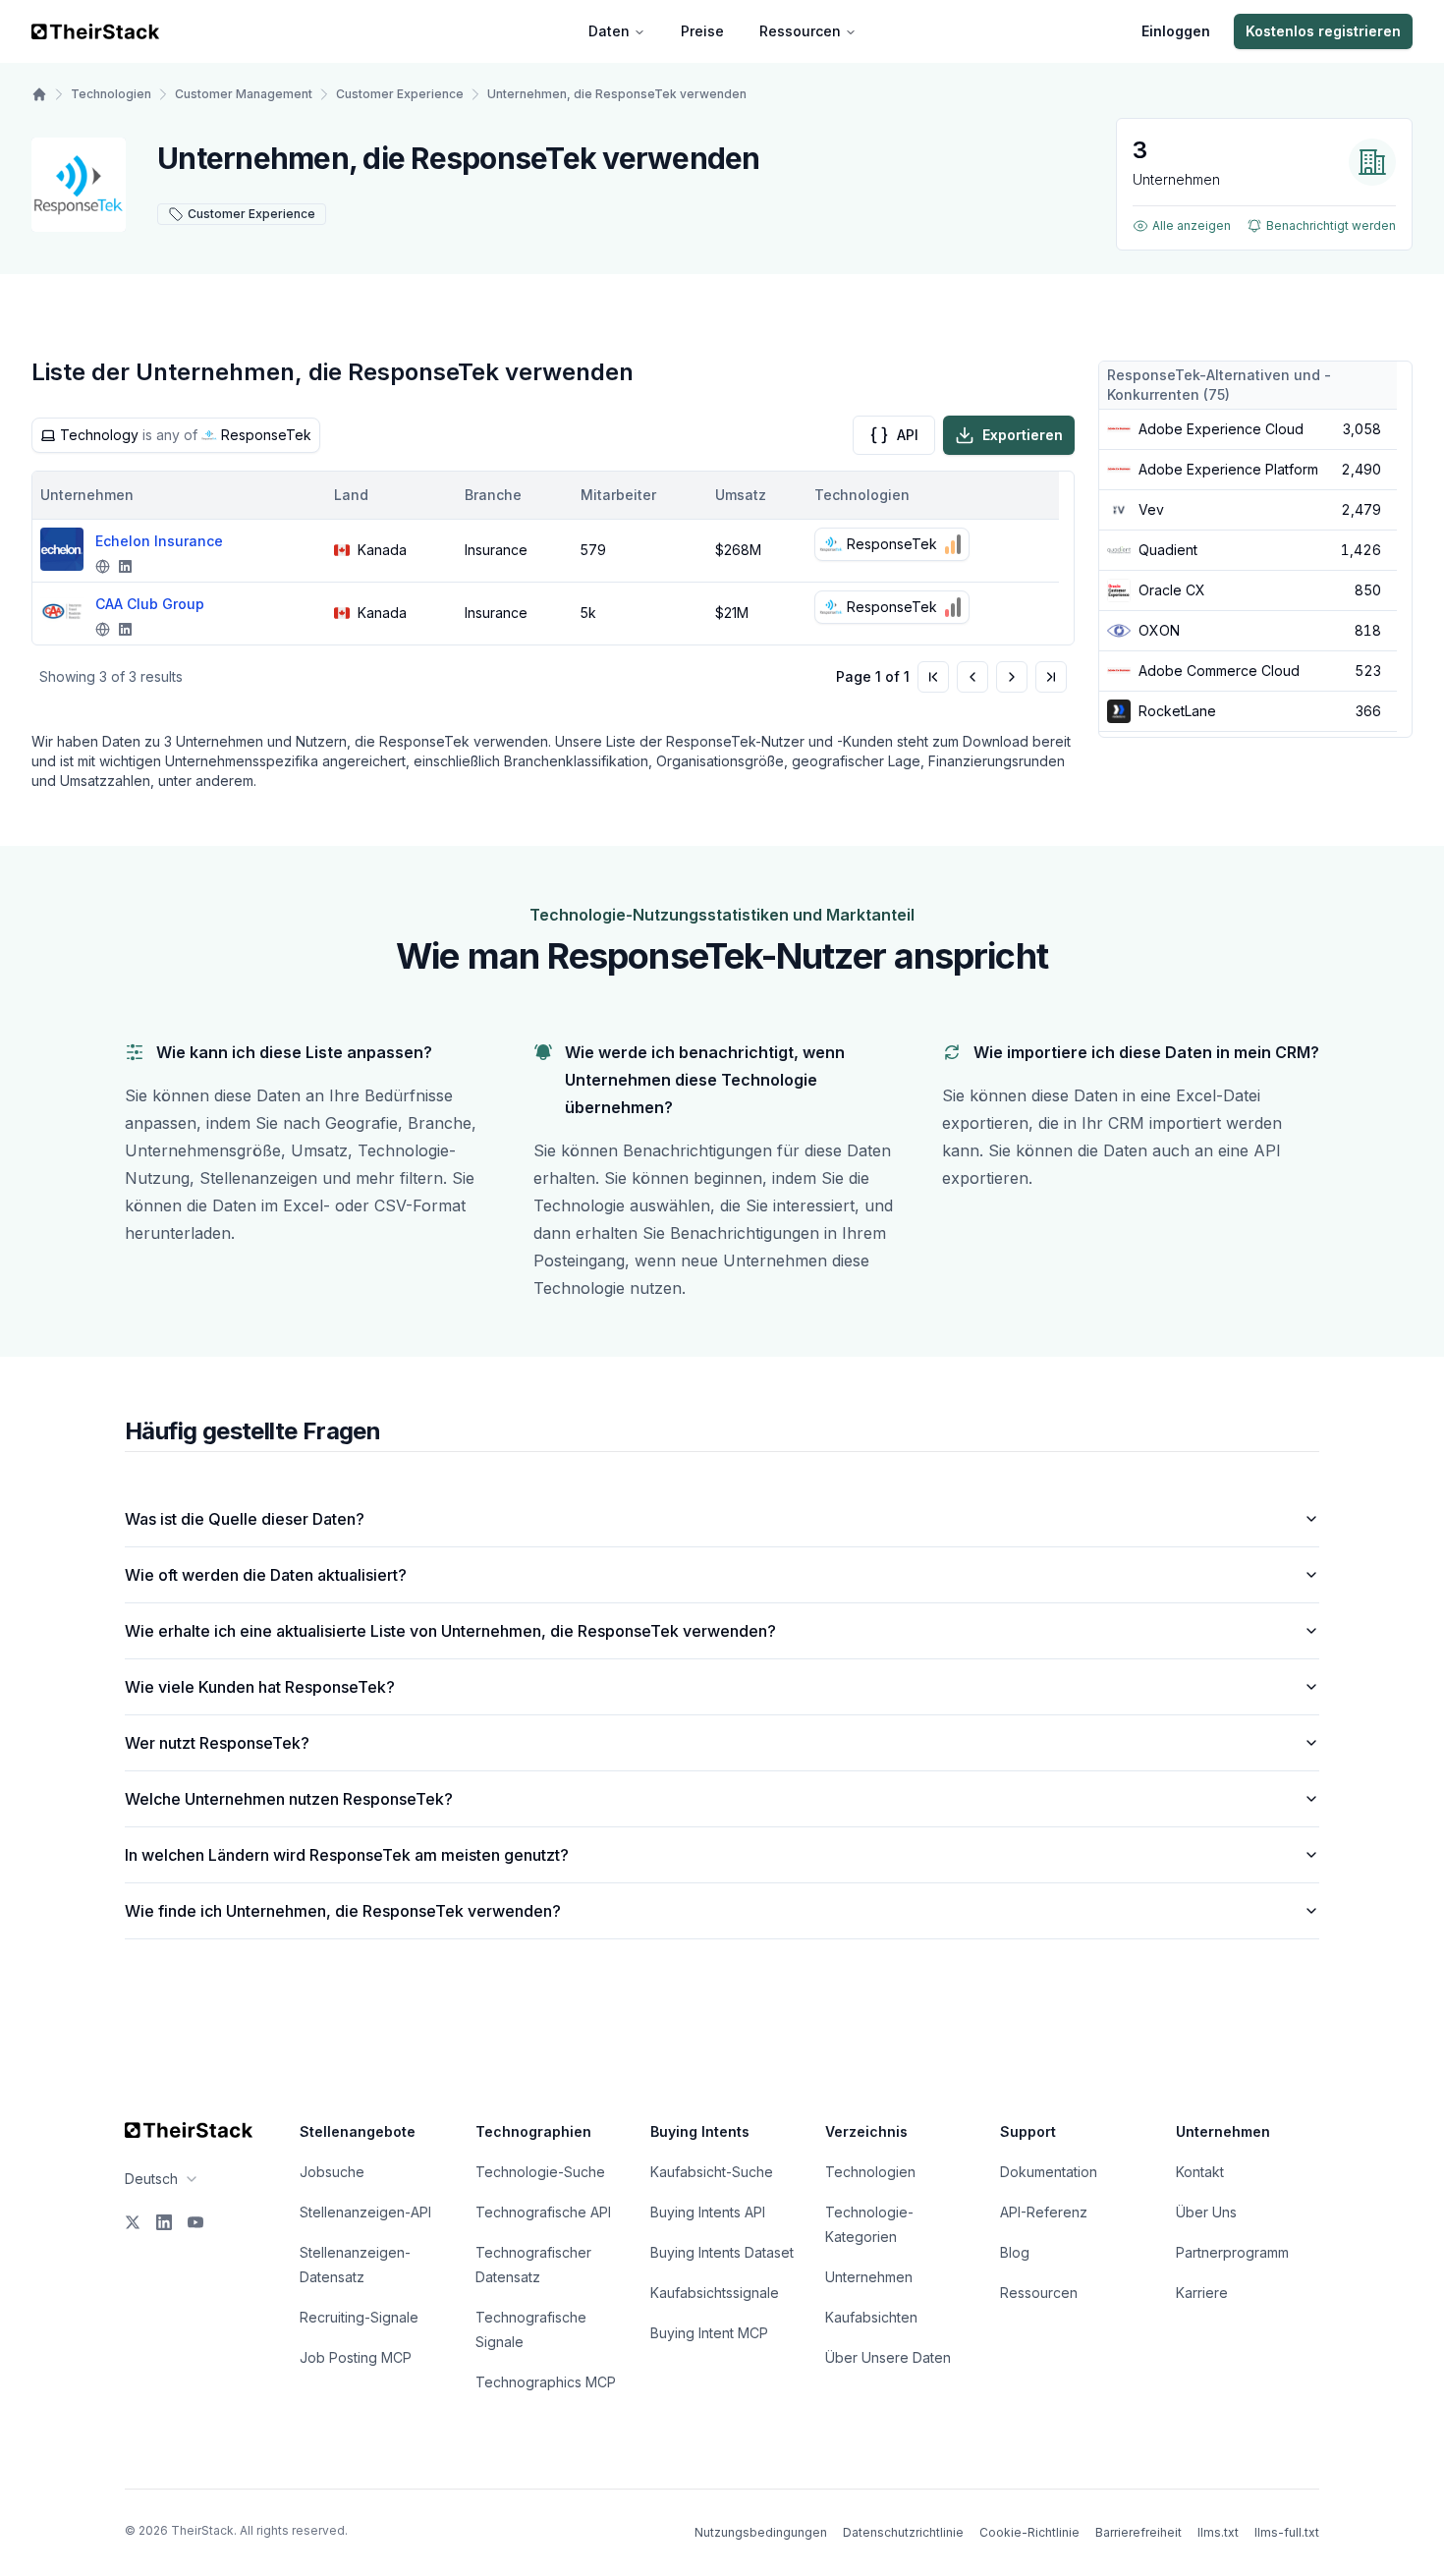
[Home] (39, 94)
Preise (702, 31)
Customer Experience (400, 94)
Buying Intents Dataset (722, 2252)
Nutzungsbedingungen (761, 2532)
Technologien (111, 94)
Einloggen (1176, 31)
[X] (133, 2222)
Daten (609, 31)
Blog (1015, 2252)
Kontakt (1200, 2172)
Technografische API (543, 2212)
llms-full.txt (1287, 2532)
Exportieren (1023, 435)
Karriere (1202, 2293)
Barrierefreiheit (1139, 2532)
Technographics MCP (546, 2382)
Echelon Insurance (159, 541)
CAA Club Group (150, 604)
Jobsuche (332, 2172)
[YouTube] (195, 2222)
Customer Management (244, 94)
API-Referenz (1044, 2212)
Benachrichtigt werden (1331, 225)
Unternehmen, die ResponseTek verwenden (617, 94)
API (908, 435)
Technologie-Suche (540, 2172)
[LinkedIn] (164, 2222)
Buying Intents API (708, 2212)
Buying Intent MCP (709, 2333)
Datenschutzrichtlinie (903, 2532)
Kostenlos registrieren (1323, 31)
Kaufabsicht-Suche (712, 2172)
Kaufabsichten (871, 2317)
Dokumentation (1049, 2172)
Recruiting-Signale (359, 2317)
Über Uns (1206, 2212)
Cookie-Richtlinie (1029, 2532)
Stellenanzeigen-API (365, 2212)
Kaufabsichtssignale (715, 2293)
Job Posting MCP (356, 2357)
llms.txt (1218, 2532)
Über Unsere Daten (888, 2357)
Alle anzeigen (1192, 225)
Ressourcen (800, 31)
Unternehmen (869, 2277)
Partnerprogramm (1232, 2252)
